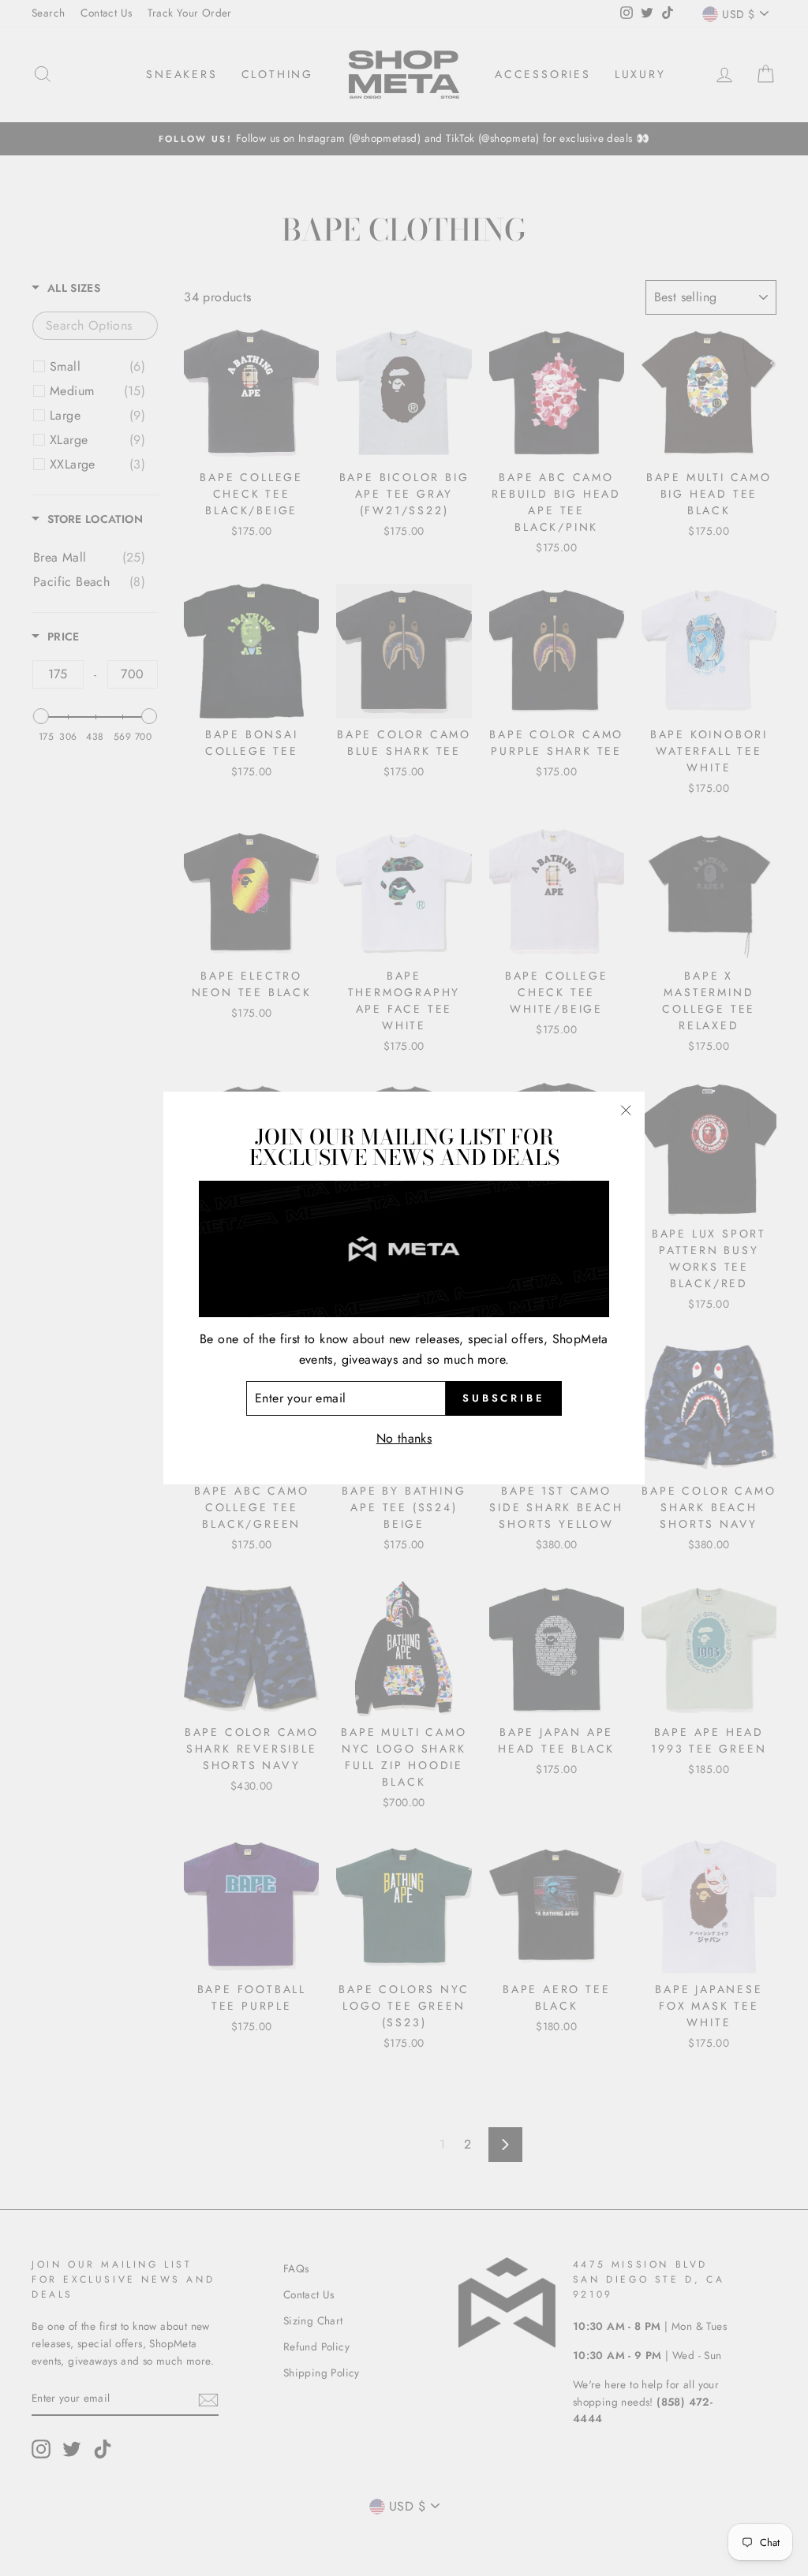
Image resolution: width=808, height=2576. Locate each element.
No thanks (404, 1438)
